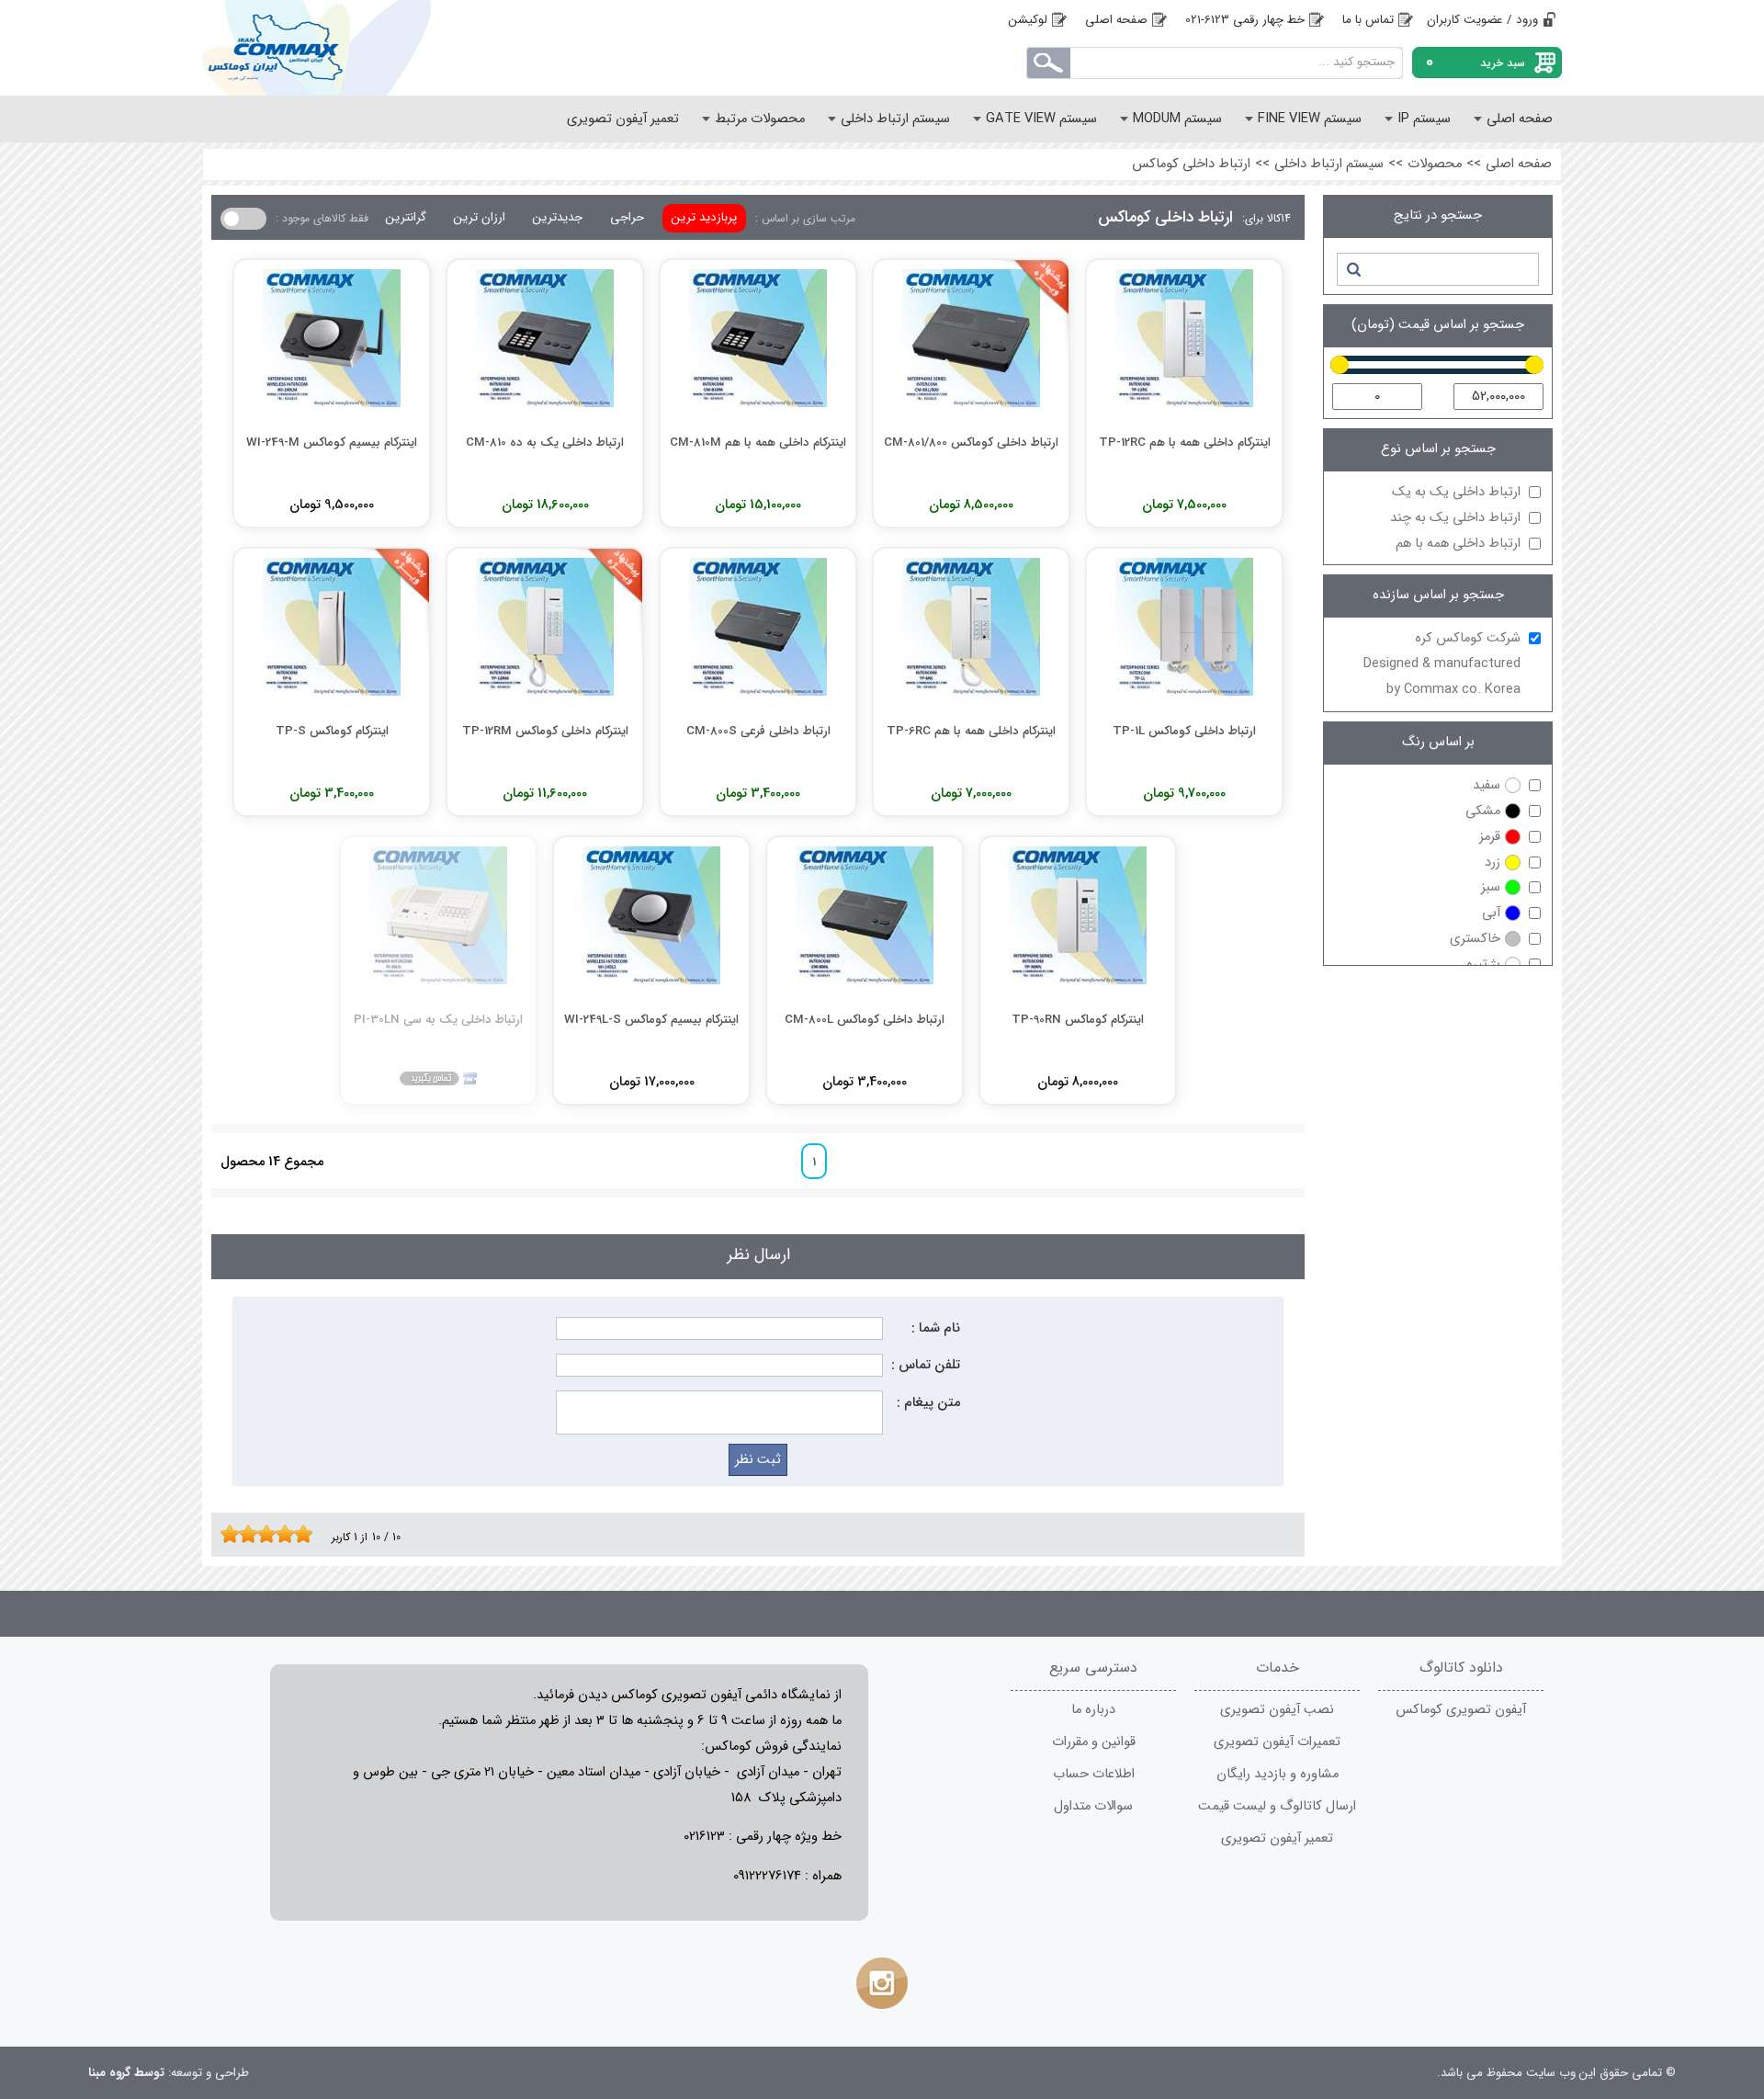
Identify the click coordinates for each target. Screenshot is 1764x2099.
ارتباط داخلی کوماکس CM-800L (865, 1020)
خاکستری (1475, 939)
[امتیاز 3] (243, 1534)
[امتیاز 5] (262, 1534)
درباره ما (1093, 1710)
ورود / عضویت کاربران (1482, 20)
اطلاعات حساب (1094, 1774)
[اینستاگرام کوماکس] (882, 1983)
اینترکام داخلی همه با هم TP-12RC (1185, 442)
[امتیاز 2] (234, 1534)
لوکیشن (1028, 20)
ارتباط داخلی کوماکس (1191, 164)
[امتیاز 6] (271, 1534)
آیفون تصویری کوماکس (1461, 1710)
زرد (1493, 862)
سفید (1487, 785)
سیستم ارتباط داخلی (1329, 164)
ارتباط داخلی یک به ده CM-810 (545, 442)
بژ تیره (1483, 964)
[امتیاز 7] (280, 1534)
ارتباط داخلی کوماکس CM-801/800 (971, 442)
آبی (1491, 913)
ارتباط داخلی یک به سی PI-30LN (438, 1020)
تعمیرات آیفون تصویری (1277, 1742)
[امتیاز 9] (299, 1534)
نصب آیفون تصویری (1277, 1710)
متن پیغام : (928, 1403)
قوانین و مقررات (1094, 1742)
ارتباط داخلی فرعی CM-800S (758, 731)
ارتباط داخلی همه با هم (1458, 544)
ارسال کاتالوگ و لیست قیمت (1277, 1806)
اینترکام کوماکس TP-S (332, 731)
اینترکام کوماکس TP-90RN (1078, 1020)
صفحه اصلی (1116, 20)
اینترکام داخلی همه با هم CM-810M (758, 442)
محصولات (1435, 164)
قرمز (1490, 837)
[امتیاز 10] (308, 1534)
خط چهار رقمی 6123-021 (1245, 20)
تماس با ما (1368, 20)
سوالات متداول (1093, 1806)
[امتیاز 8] (289, 1534)
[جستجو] (1353, 269)
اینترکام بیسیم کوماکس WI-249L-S (651, 1020)
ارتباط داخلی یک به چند (1455, 518)
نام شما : (936, 1328)
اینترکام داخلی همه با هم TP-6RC (971, 731)
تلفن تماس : (926, 1365)
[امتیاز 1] (225, 1534)
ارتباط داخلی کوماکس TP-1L (1184, 731)
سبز (1491, 887)
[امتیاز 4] (253, 1534)
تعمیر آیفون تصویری (1277, 1838)
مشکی (1483, 811)
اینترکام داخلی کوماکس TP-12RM (545, 731)
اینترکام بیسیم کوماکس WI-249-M (332, 442)
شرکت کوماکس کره (1442, 664)
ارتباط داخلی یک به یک (1456, 492)
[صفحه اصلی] (349, 48)
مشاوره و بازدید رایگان (1278, 1774)
